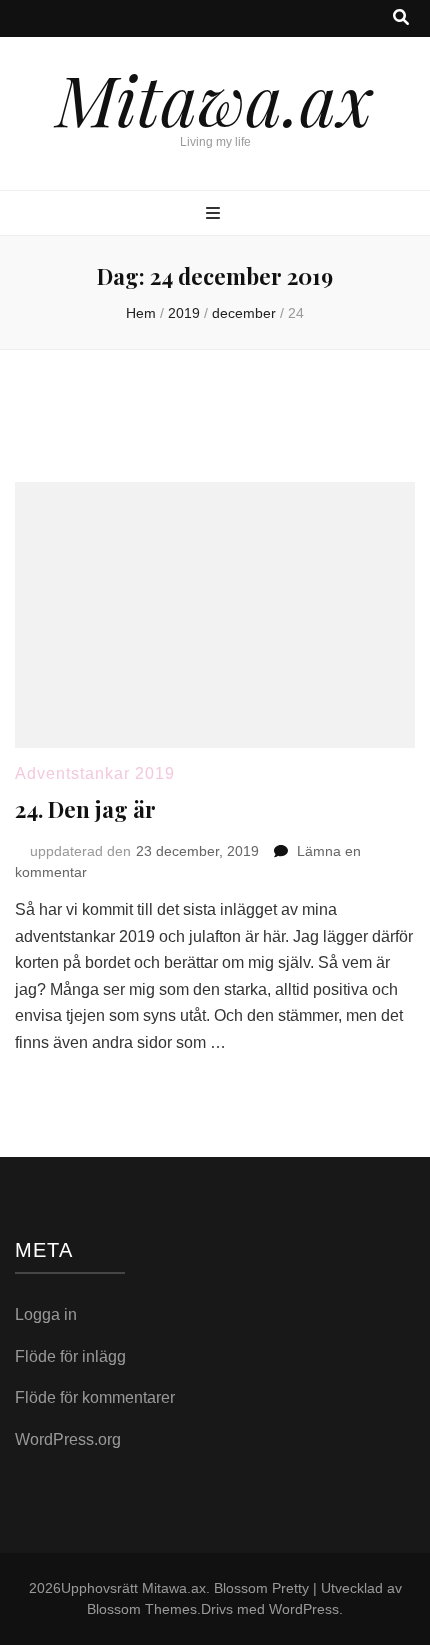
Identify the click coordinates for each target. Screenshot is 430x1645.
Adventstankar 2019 (95, 773)
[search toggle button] (401, 18)
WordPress (304, 1609)
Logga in (46, 1314)
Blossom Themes (142, 1609)
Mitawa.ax (215, 98)
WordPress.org (68, 1439)
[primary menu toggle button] (215, 214)
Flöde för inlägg (70, 1356)
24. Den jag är (85, 809)
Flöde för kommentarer (95, 1397)
